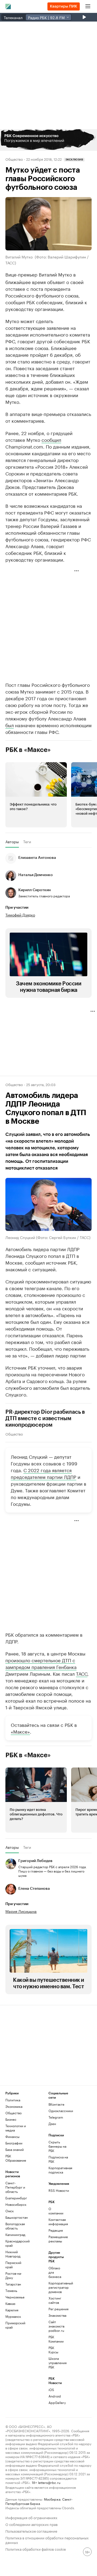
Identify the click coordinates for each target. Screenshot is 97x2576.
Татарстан (13, 2284)
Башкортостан (16, 2217)
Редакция (56, 2230)
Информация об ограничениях (31, 2517)
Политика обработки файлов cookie (36, 2549)
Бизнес (11, 2119)
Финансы (12, 2136)
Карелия (12, 2310)
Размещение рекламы (56, 2239)
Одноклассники (59, 2111)
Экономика (14, 2106)
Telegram (56, 2117)
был (10, 725)
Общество (14, 159)
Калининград (15, 2234)
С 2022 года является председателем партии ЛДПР (44, 1473)
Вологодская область (15, 2226)
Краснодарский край (16, 2243)
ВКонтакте (56, 2104)
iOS (51, 2390)
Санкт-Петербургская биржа (39, 2501)
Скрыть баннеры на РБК (57, 2146)
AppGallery (56, 2402)
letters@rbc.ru (49, 2482)
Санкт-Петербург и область (15, 2187)
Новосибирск (16, 2204)
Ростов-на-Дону (14, 2275)
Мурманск (13, 2316)
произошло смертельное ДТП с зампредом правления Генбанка (41, 1663)
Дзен (52, 2124)
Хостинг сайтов (55, 2300)
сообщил (51, 439)
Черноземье (15, 2297)
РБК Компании (56, 2339)
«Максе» (20, 1731)
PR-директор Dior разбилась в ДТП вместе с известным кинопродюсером (45, 1419)
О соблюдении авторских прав (32, 2524)
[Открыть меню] (88, 6)
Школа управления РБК (56, 2363)
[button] (48, 140)
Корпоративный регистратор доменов (56, 2287)
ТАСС (82, 1673)
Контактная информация (56, 2222)
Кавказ (10, 2303)
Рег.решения (56, 2309)
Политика (13, 2100)
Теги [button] (27, 842)
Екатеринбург (16, 2198)
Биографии (14, 2143)
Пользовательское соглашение (31, 2531)
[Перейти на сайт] (48, 140)
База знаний (15, 2149)
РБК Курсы (53, 2350)
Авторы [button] (12, 842)
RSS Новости (59, 2190)
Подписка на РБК (58, 2159)
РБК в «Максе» (28, 750)
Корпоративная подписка (59, 2170)
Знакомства (56, 2315)
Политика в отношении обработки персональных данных (47, 2540)
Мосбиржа (52, 2499)
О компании (56, 2211)
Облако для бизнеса (55, 2272)
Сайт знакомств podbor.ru (56, 2326)
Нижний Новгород (13, 2254)
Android (55, 2396)
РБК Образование (16, 2158)
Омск (10, 2211)
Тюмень (11, 2290)
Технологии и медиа (16, 2128)
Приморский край (15, 2325)
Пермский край (13, 2265)
